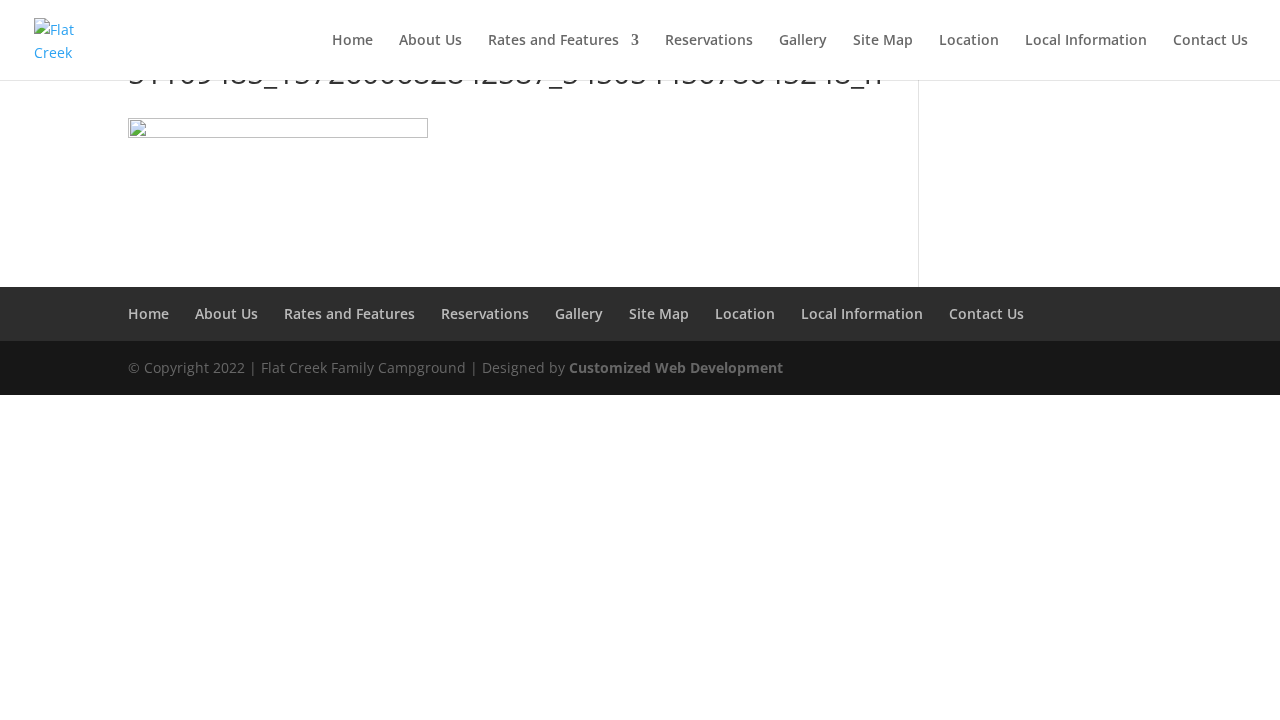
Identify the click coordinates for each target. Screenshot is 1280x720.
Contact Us (1210, 41)
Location (969, 41)
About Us (430, 41)
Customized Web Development (676, 367)
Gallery (803, 41)
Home (352, 41)
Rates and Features (553, 41)
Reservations (709, 41)
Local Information (1086, 41)
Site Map (883, 41)
